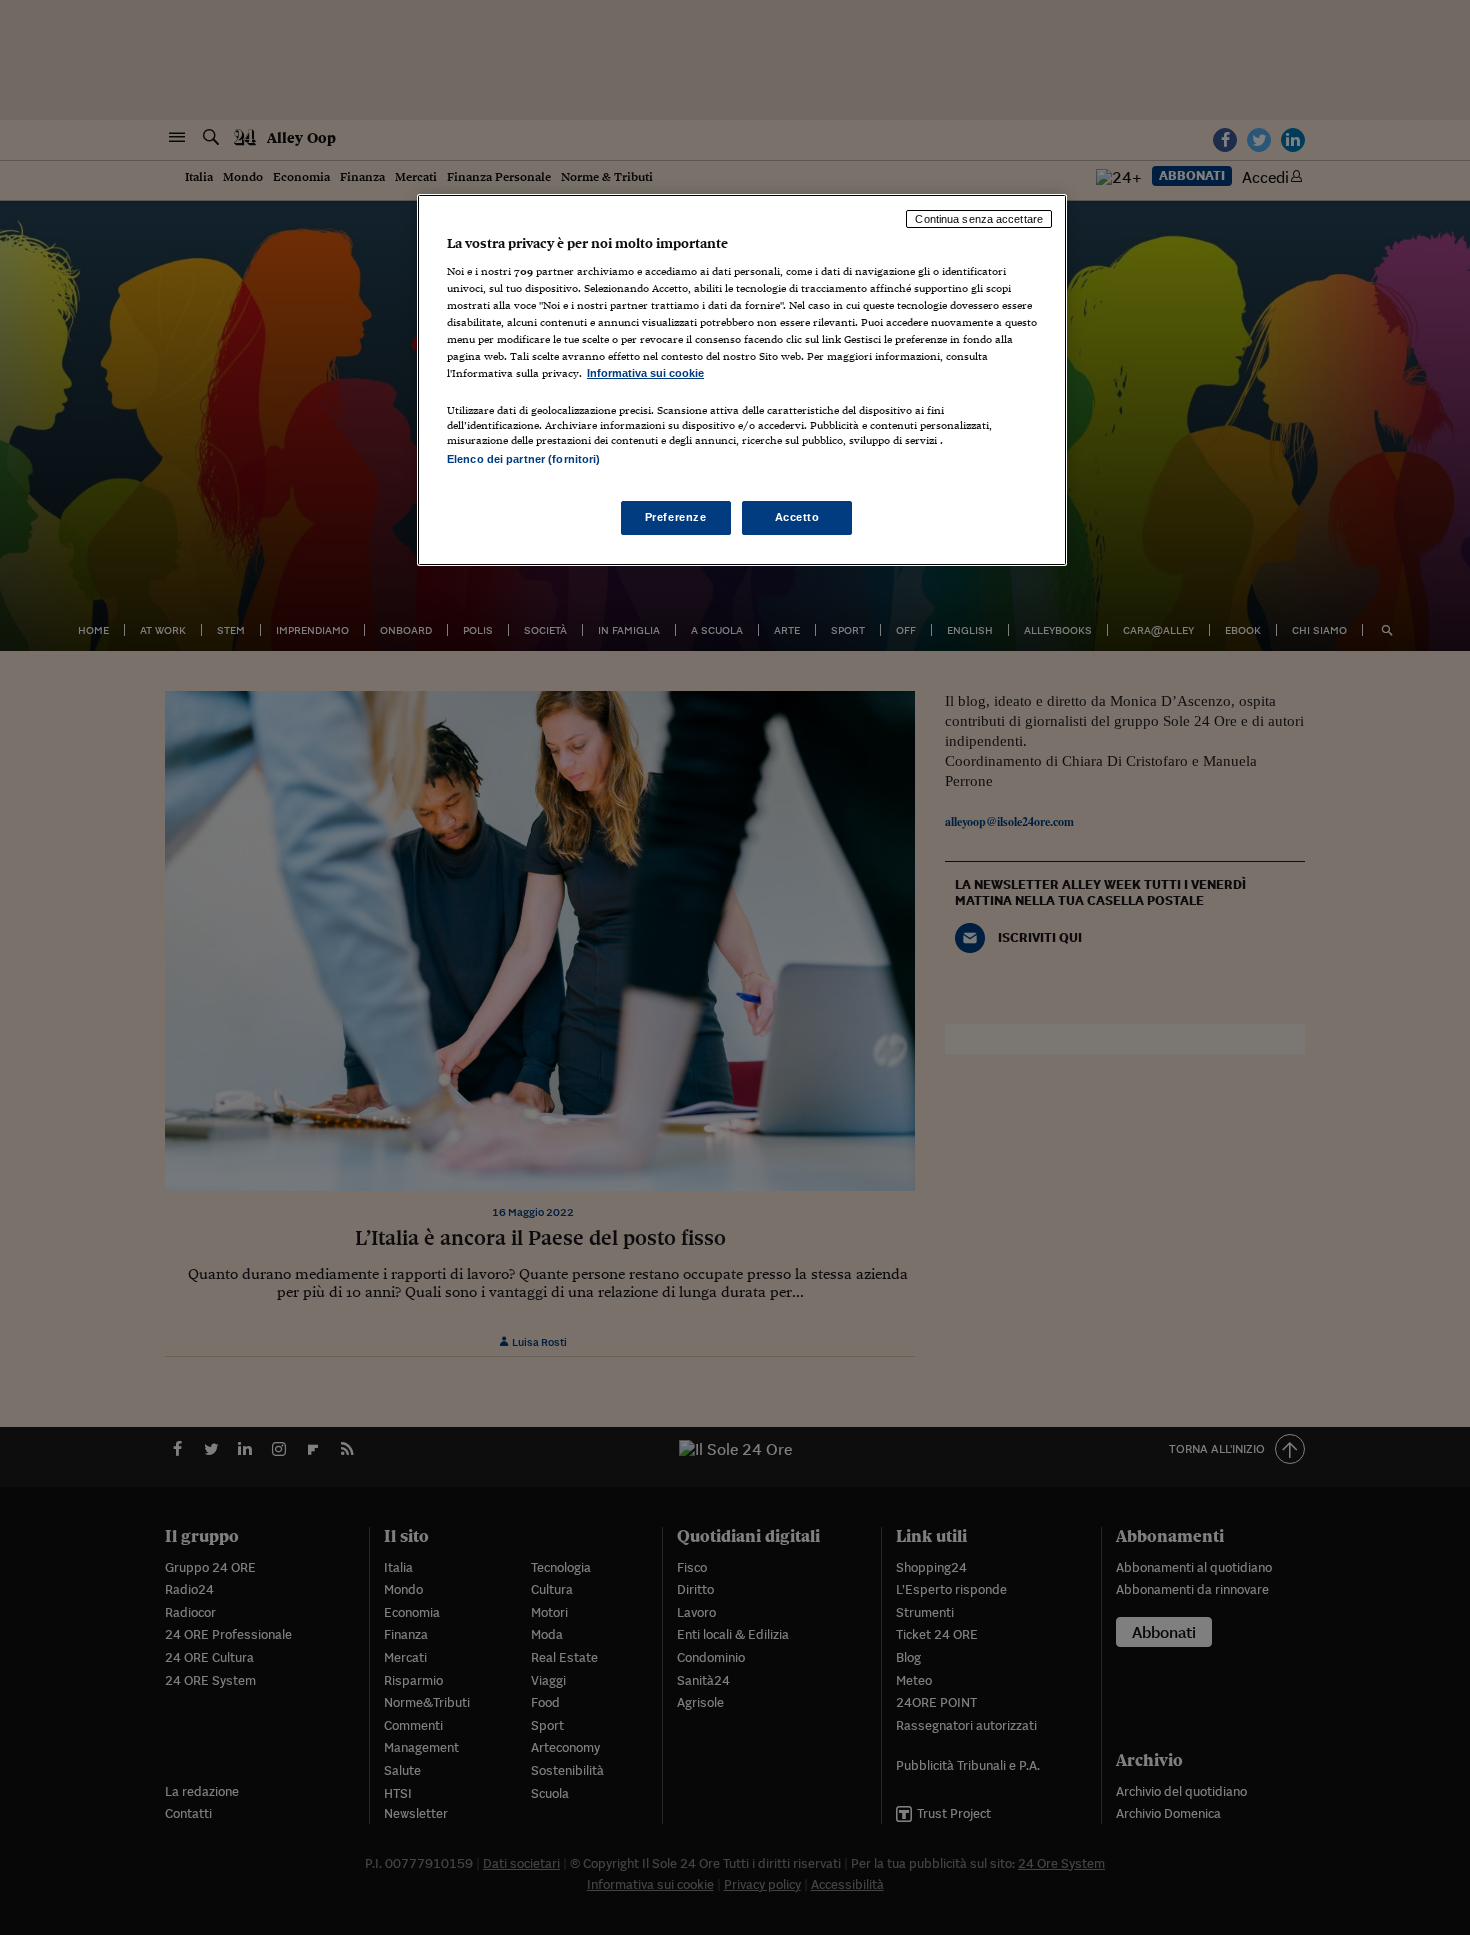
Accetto (797, 517)
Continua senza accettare (979, 219)
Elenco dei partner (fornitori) (523, 459)
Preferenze (676, 517)
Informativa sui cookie (645, 373)
